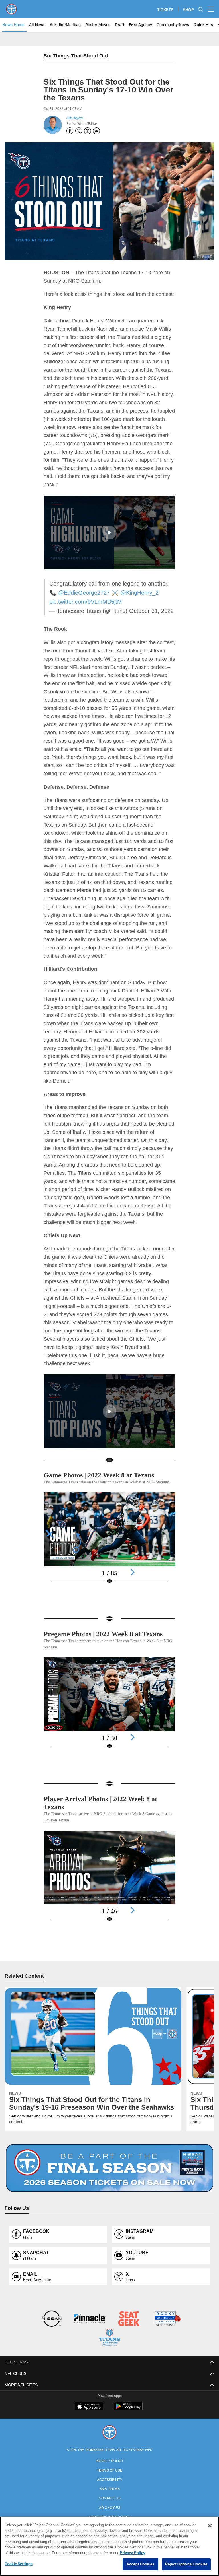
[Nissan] (51, 2342)
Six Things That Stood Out (76, 56)
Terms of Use (109, 2492)
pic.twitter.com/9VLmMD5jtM (87, 601)
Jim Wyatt (74, 118)
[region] (109, 2546)
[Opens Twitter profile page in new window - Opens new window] (79, 131)
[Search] (201, 9)
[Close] (210, 2526)
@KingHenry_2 (128, 592)
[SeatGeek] (129, 2342)
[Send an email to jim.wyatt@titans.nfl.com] (96, 131)
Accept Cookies (140, 2564)
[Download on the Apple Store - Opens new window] (89, 2429)
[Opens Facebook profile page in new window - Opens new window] (70, 131)
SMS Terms (110, 2511)
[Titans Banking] (90, 2342)
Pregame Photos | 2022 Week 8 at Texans (98, 1648)
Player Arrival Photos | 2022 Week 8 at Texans (105, 1821)
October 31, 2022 (145, 610)
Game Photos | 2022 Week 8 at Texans (105, 1474)
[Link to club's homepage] (11, 7)
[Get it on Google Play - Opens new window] (128, 2431)
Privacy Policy (109, 2483)
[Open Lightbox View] (109, 1547)
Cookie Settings (19, 2564)
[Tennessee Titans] (109, 2455)
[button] (109, 532)
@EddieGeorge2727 (75, 592)
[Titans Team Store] (109, 2360)
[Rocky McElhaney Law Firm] (167, 2342)
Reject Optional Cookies (186, 2564)
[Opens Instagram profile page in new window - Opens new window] (88, 131)
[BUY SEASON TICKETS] (109, 2191)
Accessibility (109, 2501)
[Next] (132, 1578)
